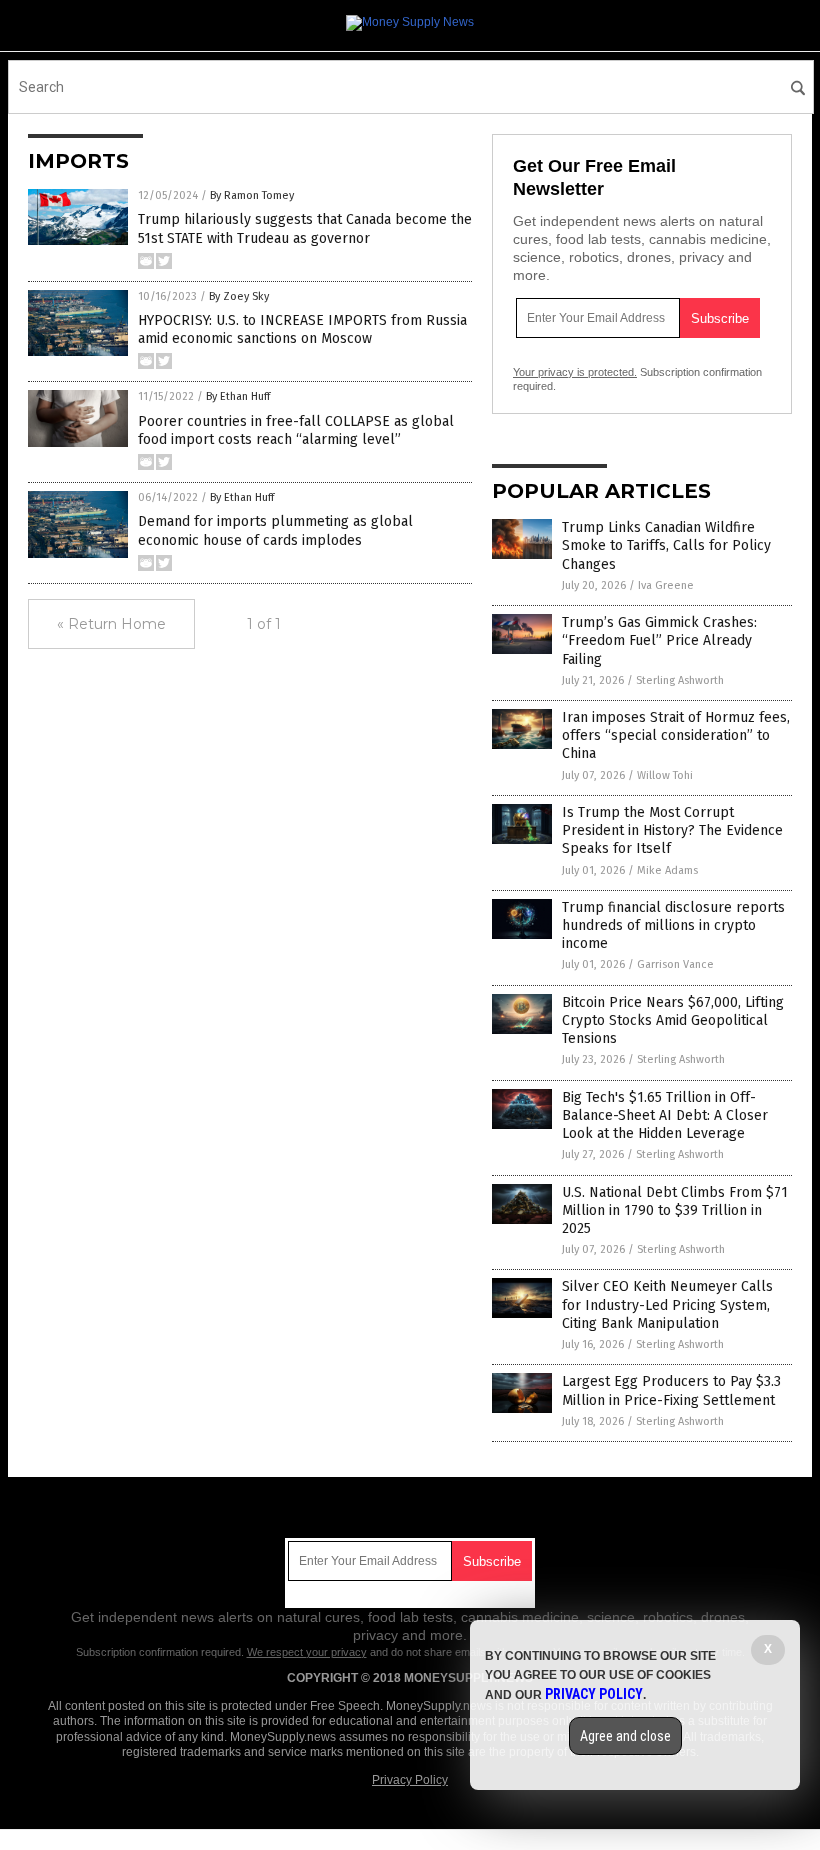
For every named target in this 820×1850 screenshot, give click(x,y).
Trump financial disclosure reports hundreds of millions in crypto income (673, 925)
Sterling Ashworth (680, 680)
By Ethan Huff (238, 396)
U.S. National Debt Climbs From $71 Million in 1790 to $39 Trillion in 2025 (675, 1210)
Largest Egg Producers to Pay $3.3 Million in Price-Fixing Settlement (671, 1390)
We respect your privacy (307, 1652)
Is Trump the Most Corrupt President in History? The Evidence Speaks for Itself (672, 830)
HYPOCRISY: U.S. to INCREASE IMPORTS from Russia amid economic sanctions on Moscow (302, 329)
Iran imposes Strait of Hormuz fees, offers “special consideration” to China (676, 735)
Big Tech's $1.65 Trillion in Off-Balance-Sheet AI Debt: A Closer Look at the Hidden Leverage (665, 1115)
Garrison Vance (675, 964)
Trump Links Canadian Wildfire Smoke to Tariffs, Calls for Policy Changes (666, 545)
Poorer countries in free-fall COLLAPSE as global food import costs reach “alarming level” (296, 430)
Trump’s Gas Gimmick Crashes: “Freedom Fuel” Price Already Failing (659, 640)
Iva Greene (666, 585)
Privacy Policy (410, 1780)
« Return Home (111, 624)
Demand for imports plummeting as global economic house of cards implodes (275, 530)
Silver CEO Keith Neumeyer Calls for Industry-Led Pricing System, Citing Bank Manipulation (667, 1304)
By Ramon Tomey (252, 195)
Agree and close (625, 1736)
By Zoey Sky (239, 296)
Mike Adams (667, 870)
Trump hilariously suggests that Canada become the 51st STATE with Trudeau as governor (305, 228)
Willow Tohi (665, 775)
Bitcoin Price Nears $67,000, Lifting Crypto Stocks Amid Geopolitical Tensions (673, 1020)
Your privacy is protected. (575, 372)
